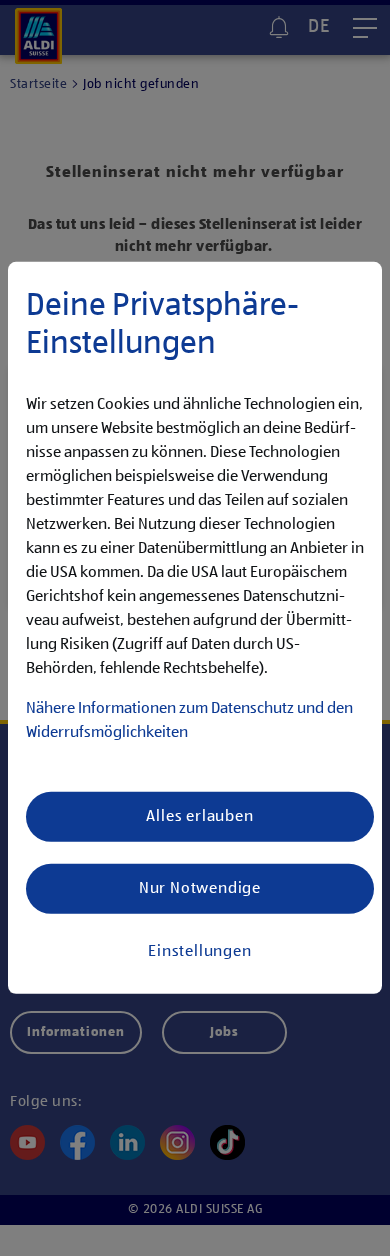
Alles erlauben (199, 817)
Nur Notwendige (200, 889)
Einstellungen (199, 952)
